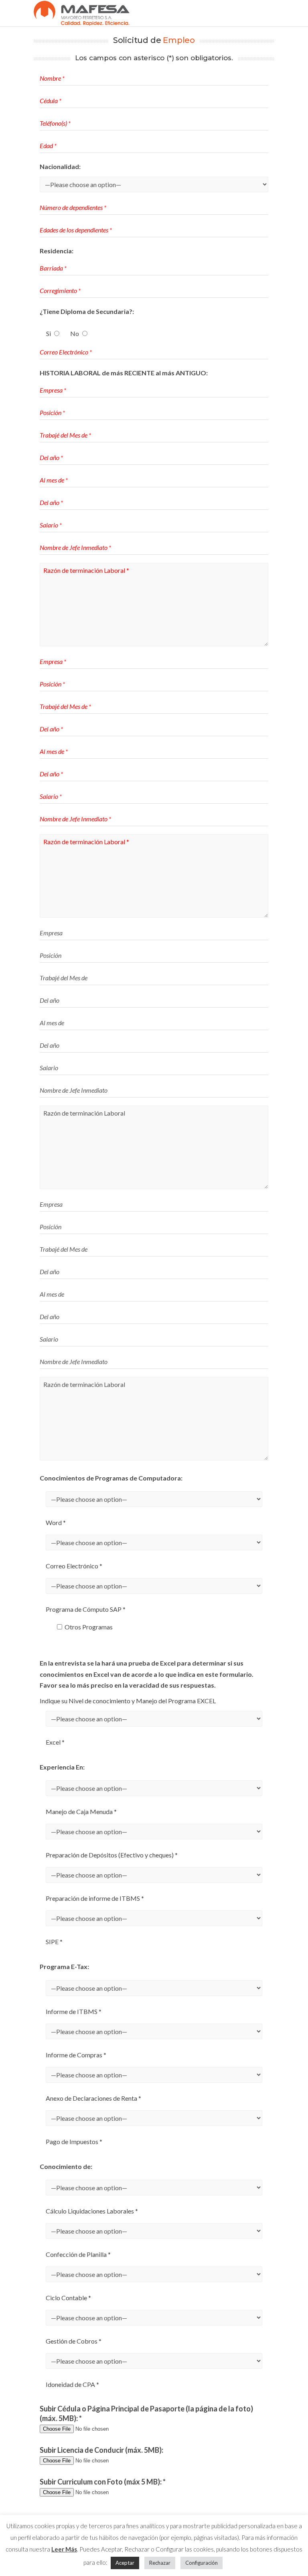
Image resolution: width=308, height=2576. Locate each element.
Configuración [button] (202, 2563)
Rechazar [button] (160, 2563)
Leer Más (64, 2549)
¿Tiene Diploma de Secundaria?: (87, 311)
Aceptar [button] (125, 2563)
